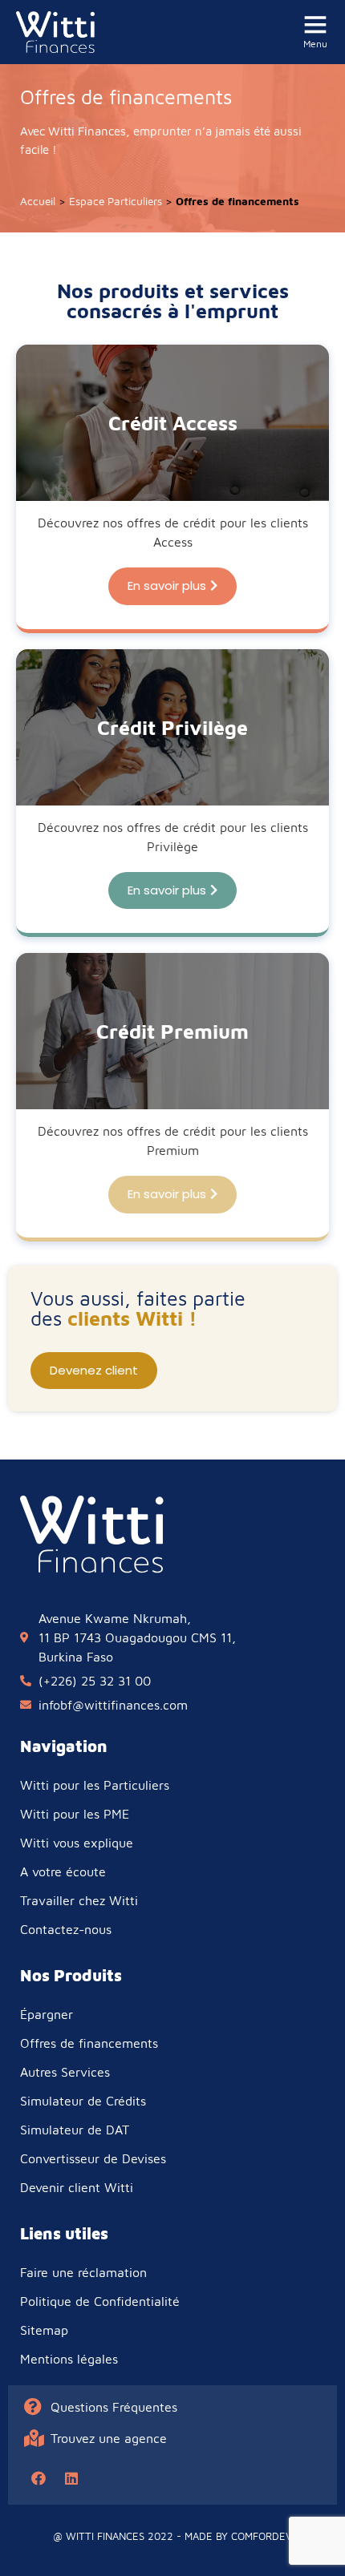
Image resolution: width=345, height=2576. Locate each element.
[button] (172, 586)
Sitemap (44, 2330)
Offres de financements (89, 2043)
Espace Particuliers (116, 201)
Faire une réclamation (83, 2272)
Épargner (47, 2014)
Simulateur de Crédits (83, 2101)
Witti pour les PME (75, 1814)
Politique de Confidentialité (100, 2301)
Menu (315, 44)
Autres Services (65, 2072)
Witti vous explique (77, 1843)
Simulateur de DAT (75, 2130)
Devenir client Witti (77, 2187)
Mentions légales (69, 2359)
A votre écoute (63, 1871)
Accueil (38, 201)
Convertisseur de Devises (93, 2158)
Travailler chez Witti (79, 1900)
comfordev (262, 2536)
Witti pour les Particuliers (95, 1785)
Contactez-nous (66, 1929)
